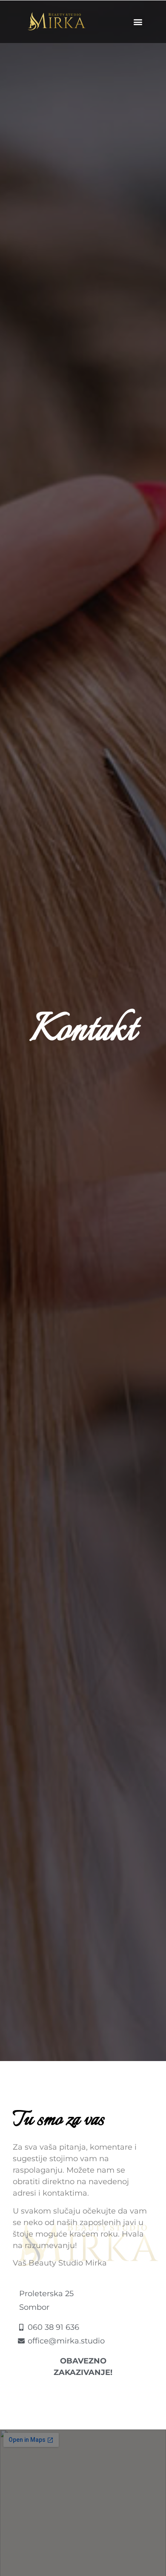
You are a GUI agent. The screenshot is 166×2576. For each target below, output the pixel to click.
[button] (138, 22)
